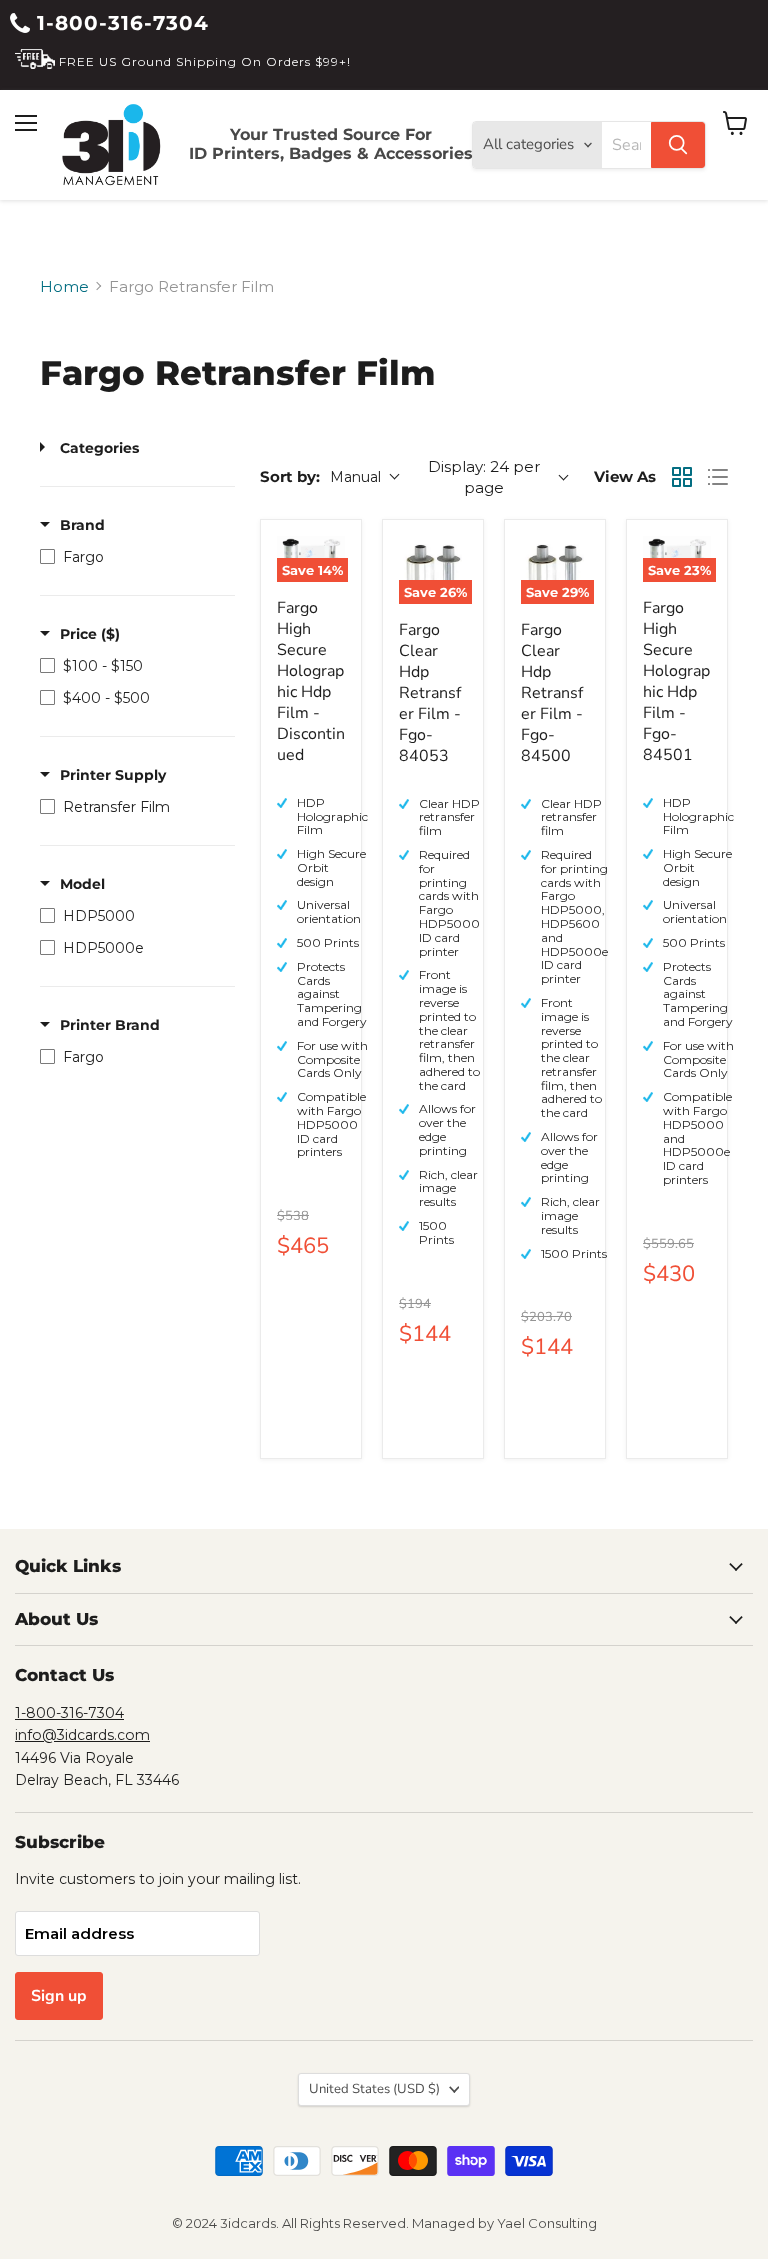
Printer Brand (110, 1025)
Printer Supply (113, 775)
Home (64, 286)
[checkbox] (132, 557)
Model (82, 884)
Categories (99, 448)
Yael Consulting (547, 2223)
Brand (82, 525)
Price (90, 634)
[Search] (678, 145)
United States (374, 2089)
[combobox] (626, 145)
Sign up (59, 1996)
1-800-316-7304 (119, 23)
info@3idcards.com (82, 1735)
